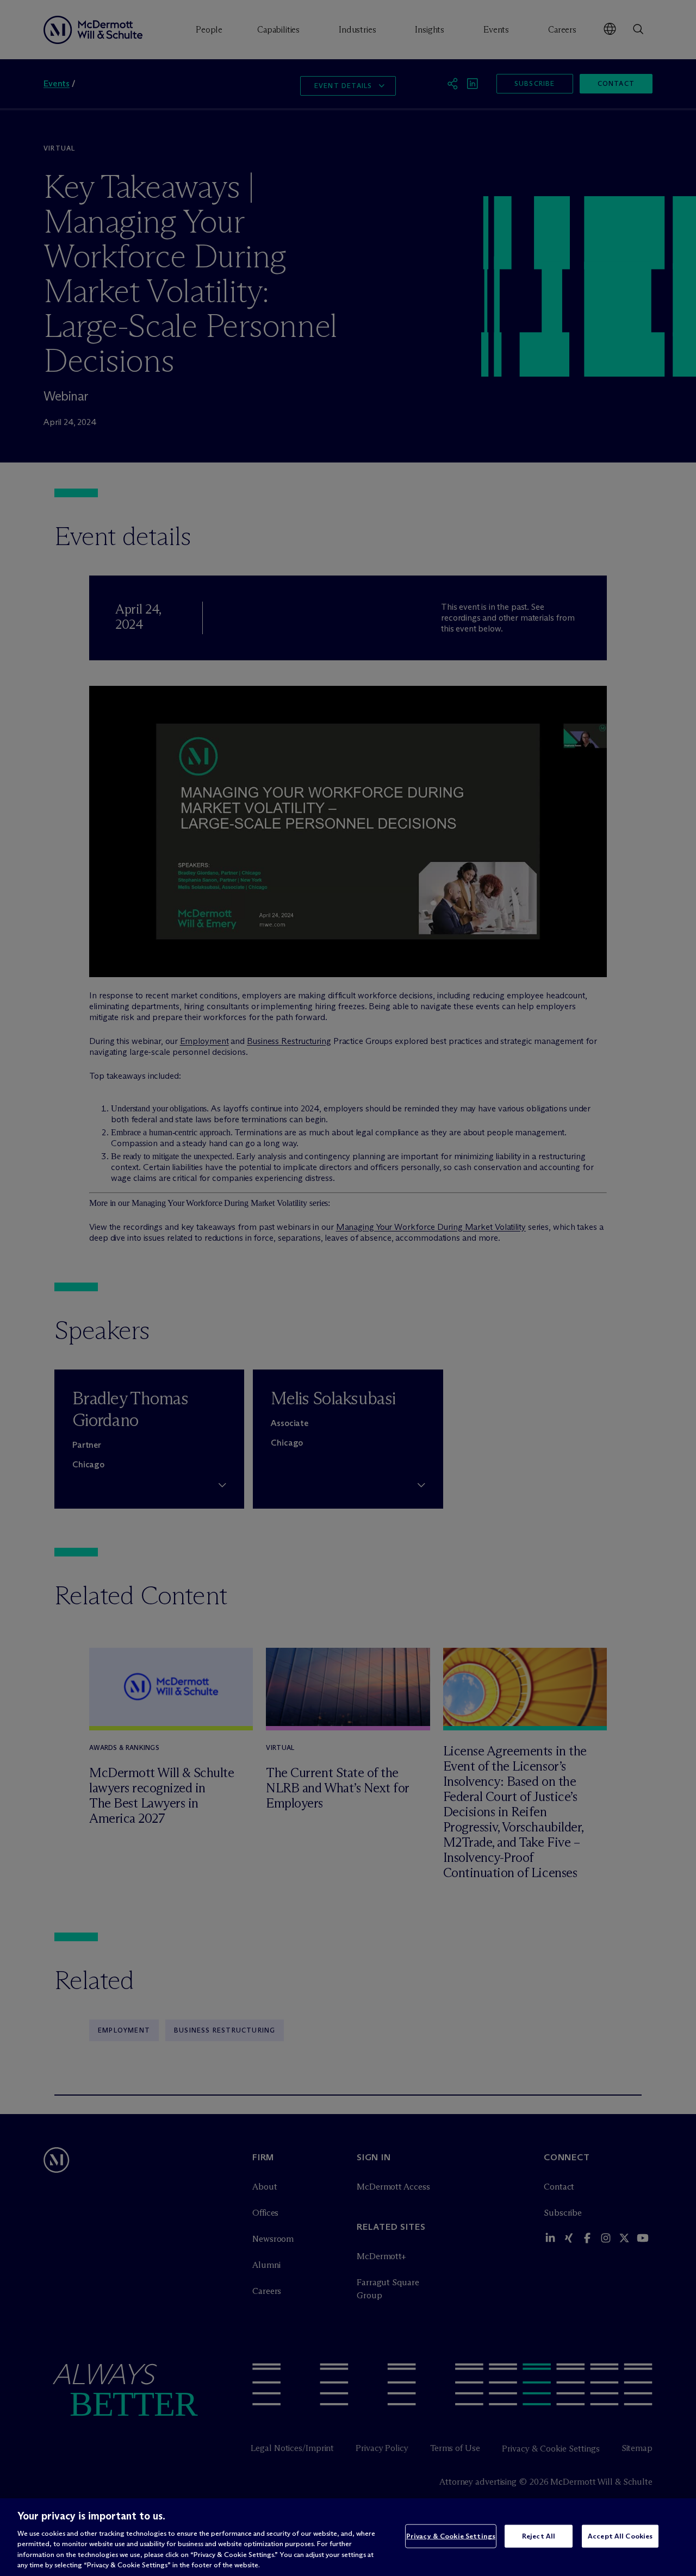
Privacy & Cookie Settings (451, 2536)
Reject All (539, 2536)
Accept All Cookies (620, 2536)
